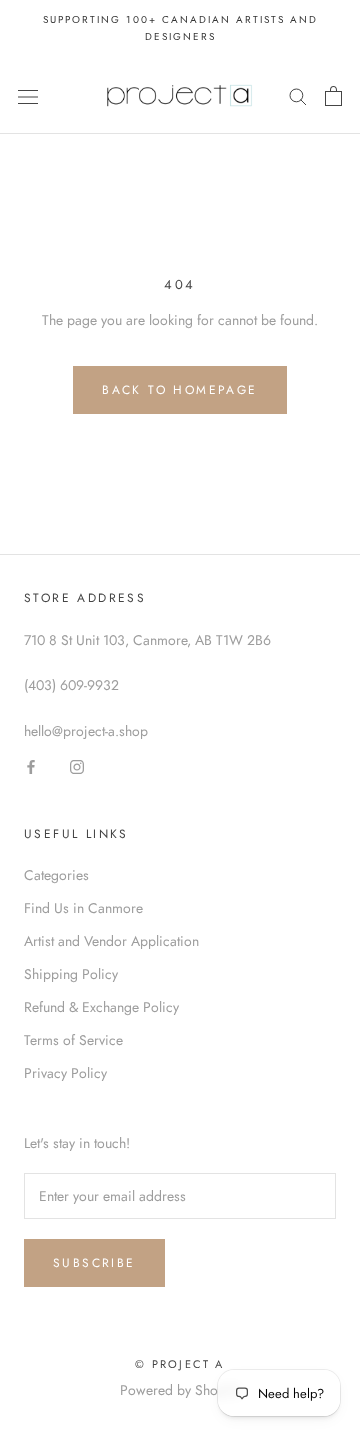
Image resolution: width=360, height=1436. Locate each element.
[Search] (298, 95)
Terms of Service (73, 1040)
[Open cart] (333, 96)
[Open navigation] (28, 96)
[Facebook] (31, 765)
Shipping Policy (71, 974)
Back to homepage (179, 390)
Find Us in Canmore (83, 908)
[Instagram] (77, 765)
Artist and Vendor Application (111, 941)
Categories (56, 875)
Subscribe (94, 1263)
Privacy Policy (65, 1073)
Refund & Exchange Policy (101, 1007)
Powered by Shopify (180, 1390)
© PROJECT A (179, 1364)
